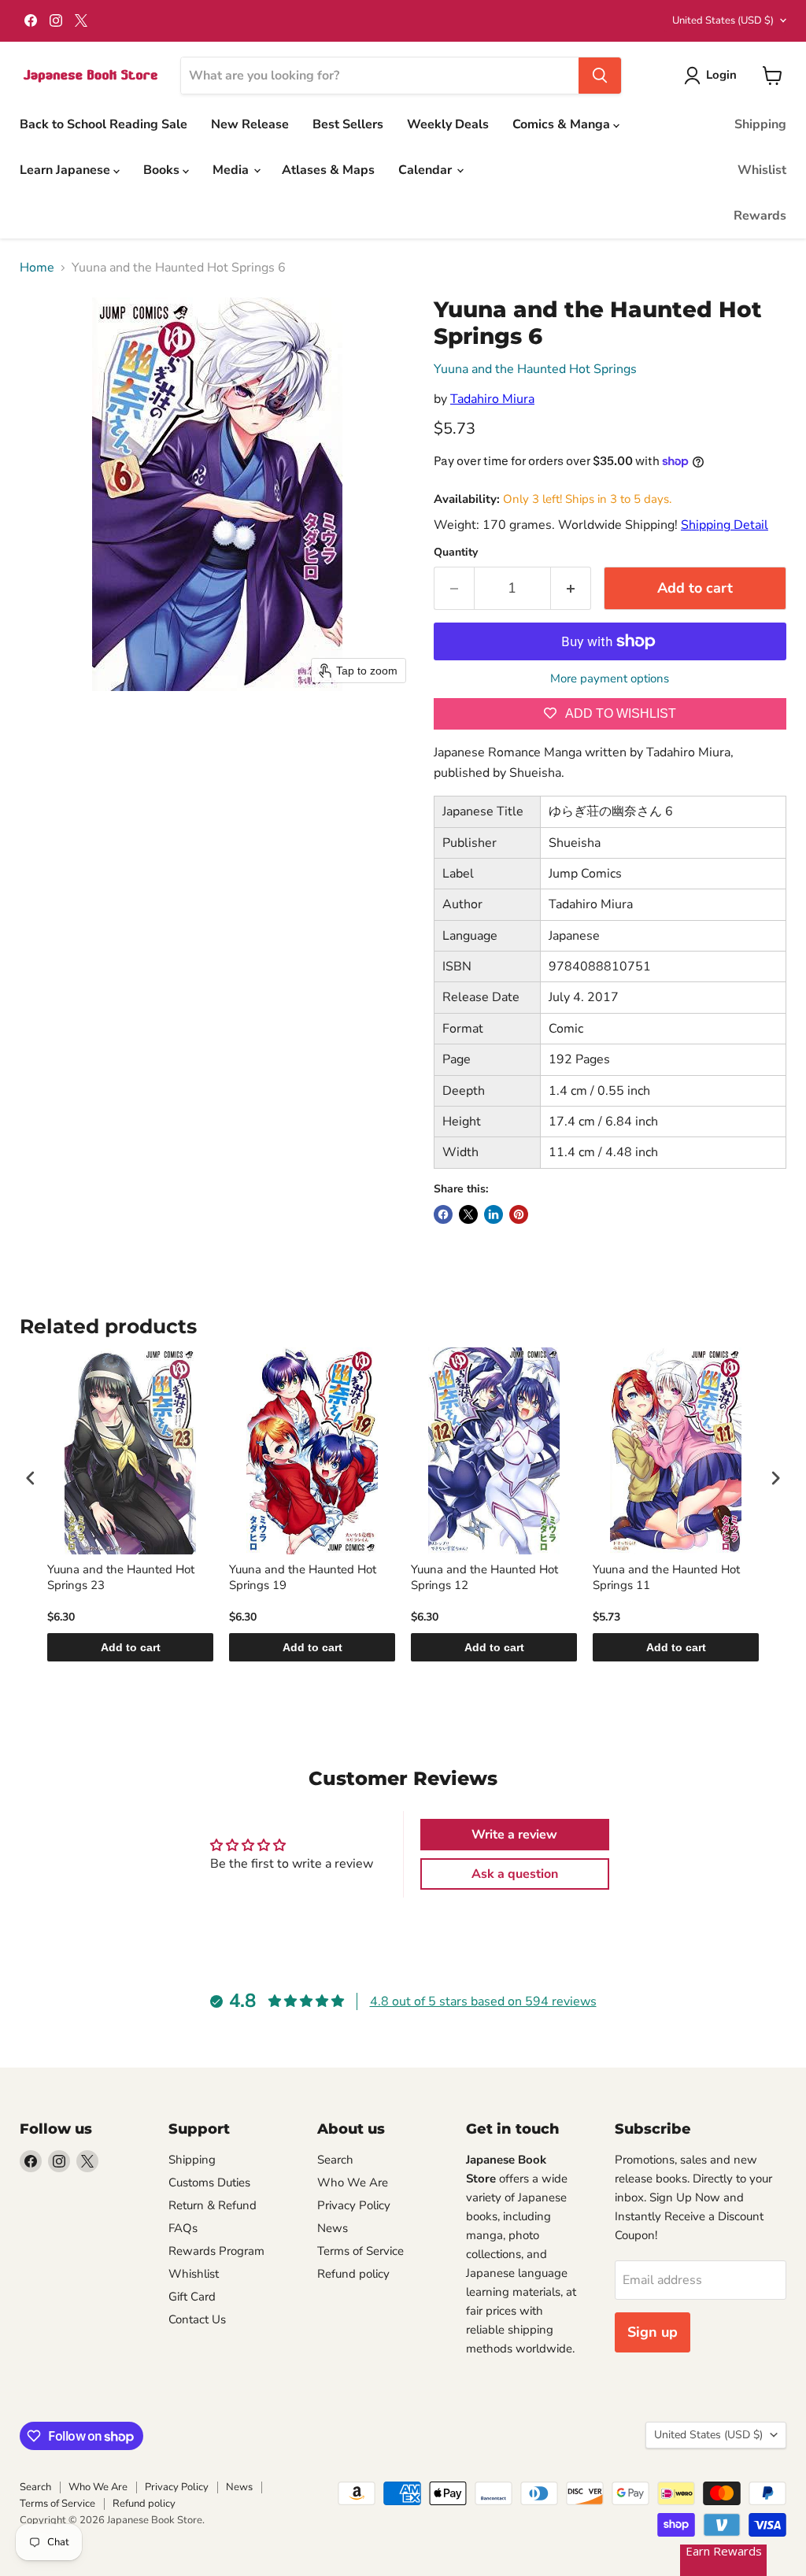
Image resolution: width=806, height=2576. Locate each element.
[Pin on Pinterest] (519, 1214)
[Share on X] (468, 1214)
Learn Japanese (67, 170)
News (333, 2228)
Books (163, 170)
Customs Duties (209, 2182)
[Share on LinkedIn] (494, 1214)
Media (232, 170)
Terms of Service (360, 2251)
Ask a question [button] (515, 1874)
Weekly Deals (448, 124)
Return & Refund (213, 2205)
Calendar (427, 170)
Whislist (762, 170)
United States (723, 20)
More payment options (610, 679)
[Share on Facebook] (443, 1214)
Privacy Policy (354, 2205)
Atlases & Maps (328, 170)
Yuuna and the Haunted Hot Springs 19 (303, 1578)
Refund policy (353, 2274)
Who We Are (353, 2182)
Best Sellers (348, 124)
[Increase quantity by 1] (571, 588)
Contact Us (197, 2319)
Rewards (760, 216)
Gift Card (192, 2297)
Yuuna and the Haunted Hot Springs (535, 369)
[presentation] (31, 1478)
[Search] (600, 76)
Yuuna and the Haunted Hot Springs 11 (666, 1578)
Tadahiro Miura (492, 399)
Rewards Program (216, 2251)
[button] (714, 76)
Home (37, 268)
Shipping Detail (725, 525)
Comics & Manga (563, 124)
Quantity (456, 553)
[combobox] (380, 76)
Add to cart (131, 1647)
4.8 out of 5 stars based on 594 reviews (483, 2001)
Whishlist (194, 2274)
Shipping (760, 124)
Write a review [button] (514, 1835)
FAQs (183, 2228)
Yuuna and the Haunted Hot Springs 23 (121, 1578)
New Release (250, 124)
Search (335, 2160)
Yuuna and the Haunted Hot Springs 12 (484, 1578)
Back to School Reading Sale (104, 124)
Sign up (653, 2332)
